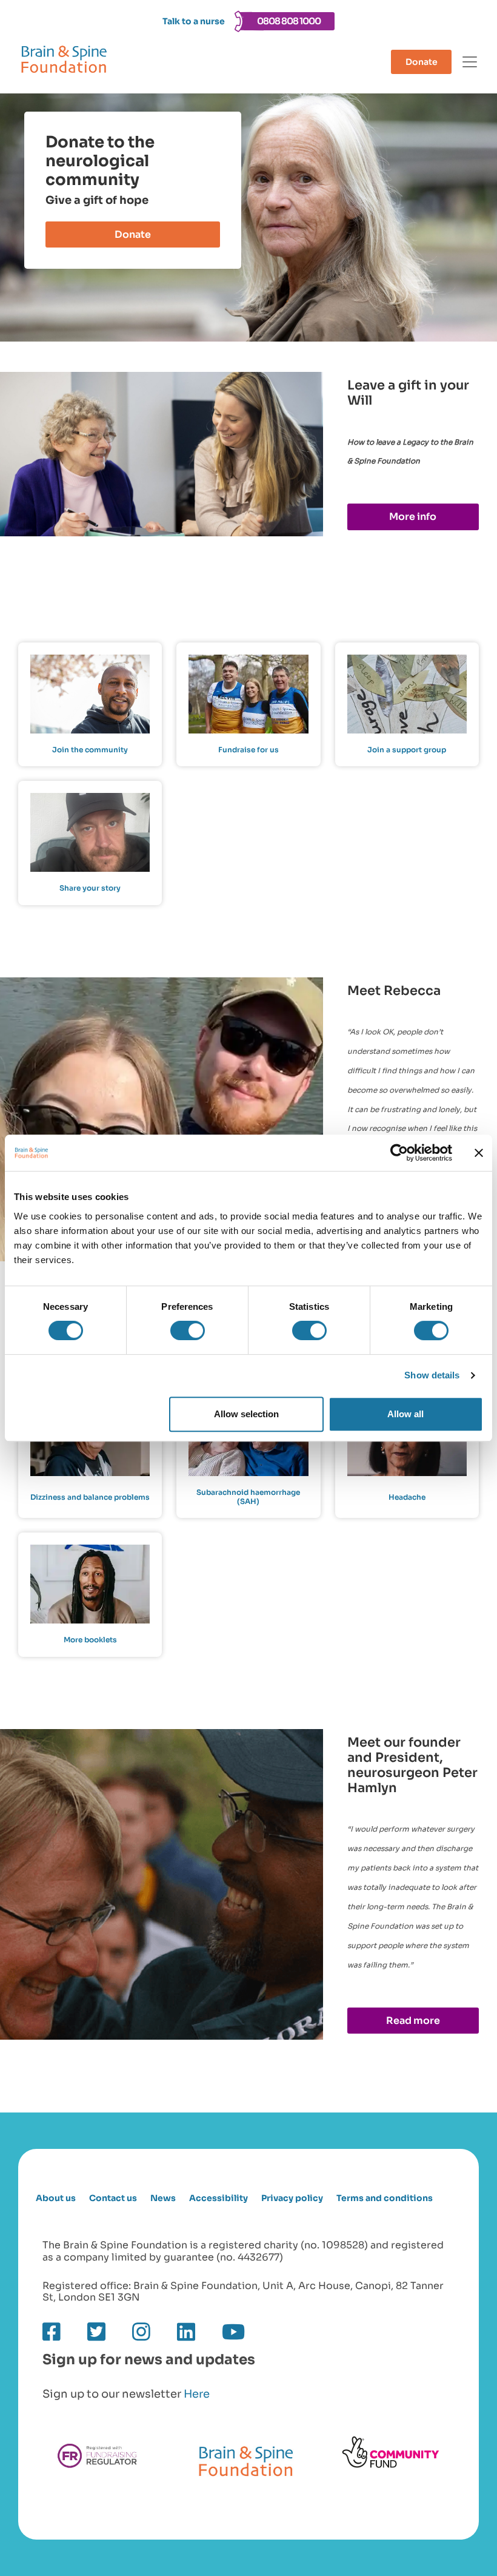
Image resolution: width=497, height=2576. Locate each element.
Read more (413, 2021)
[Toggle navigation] (470, 62)
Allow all (405, 1414)
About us (56, 2198)
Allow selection (246, 1414)
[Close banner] (479, 1153)
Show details (432, 1375)
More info (413, 517)
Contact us (113, 2198)
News (163, 2198)
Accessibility (218, 2198)
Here (197, 2394)
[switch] (188, 1330)
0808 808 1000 (289, 21)
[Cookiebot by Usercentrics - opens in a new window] (399, 1153)
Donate (422, 62)
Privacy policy (292, 2198)
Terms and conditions (385, 2198)
